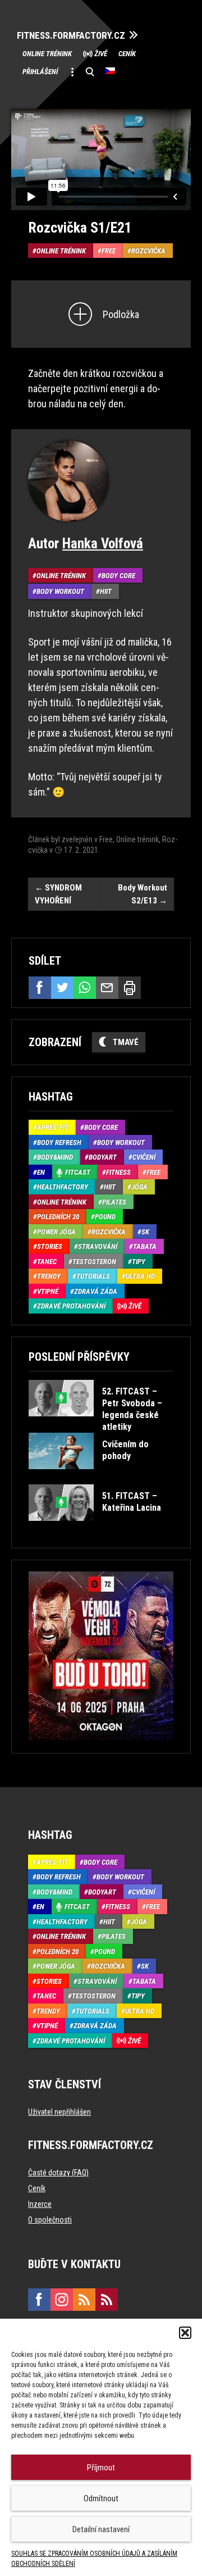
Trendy (49, 1276)
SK (145, 1232)
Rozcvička (148, 251)
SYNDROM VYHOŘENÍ (58, 894)
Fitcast (78, 1172)
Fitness (118, 1172)
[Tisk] (130, 988)
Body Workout (60, 591)
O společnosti (50, 2220)
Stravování (98, 1246)
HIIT (106, 591)
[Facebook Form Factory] (39, 2300)
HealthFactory (63, 1187)
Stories (50, 1246)
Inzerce (40, 2204)
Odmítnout (101, 2498)
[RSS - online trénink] (107, 2300)
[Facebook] (40, 988)
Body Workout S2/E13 (143, 894)
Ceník (127, 54)
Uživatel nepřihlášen (59, 2112)
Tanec (47, 1262)
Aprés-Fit (53, 1127)
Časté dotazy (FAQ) (58, 2173)
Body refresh (59, 1142)
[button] (185, 2333)
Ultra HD (140, 1276)
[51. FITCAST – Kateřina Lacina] (100, 1529)
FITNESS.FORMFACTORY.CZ (71, 36)
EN (41, 1172)
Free (109, 251)
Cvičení (144, 1157)
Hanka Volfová (103, 544)
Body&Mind (55, 1157)
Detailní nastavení (101, 2529)
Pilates (114, 1202)
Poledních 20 (58, 1217)
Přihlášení (40, 72)
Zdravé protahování (71, 1306)
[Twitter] (62, 988)
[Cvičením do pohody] (100, 1477)
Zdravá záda (96, 1291)
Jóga (139, 1187)
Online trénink (47, 54)
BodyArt (103, 1157)
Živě (101, 54)
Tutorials (93, 1276)
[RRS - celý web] (84, 2300)
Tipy (139, 1262)
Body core (118, 576)
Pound (105, 1217)
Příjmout (101, 2468)
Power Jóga (56, 1232)
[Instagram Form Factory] (62, 2300)
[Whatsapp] (85, 988)
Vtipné (48, 1291)
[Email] (107, 988)
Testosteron (94, 1262)
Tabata (145, 1246)
